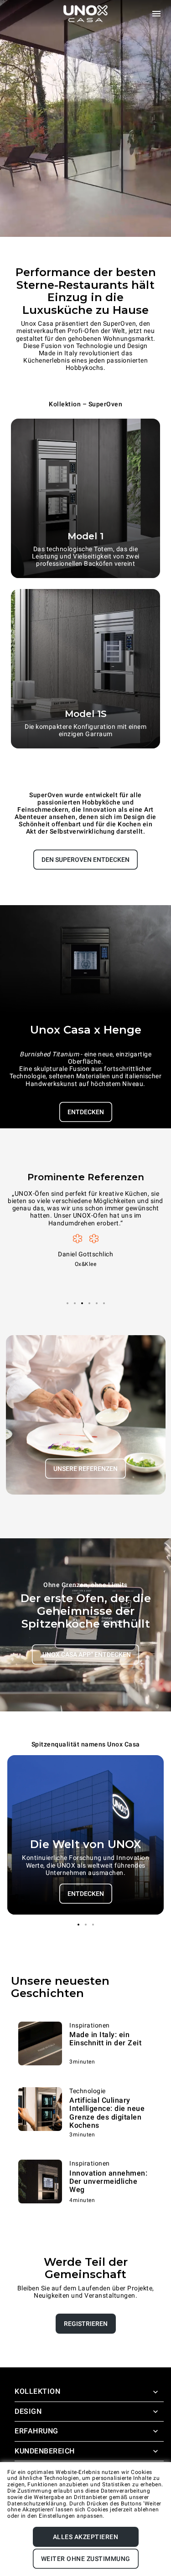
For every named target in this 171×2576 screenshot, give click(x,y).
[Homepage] (86, 14)
